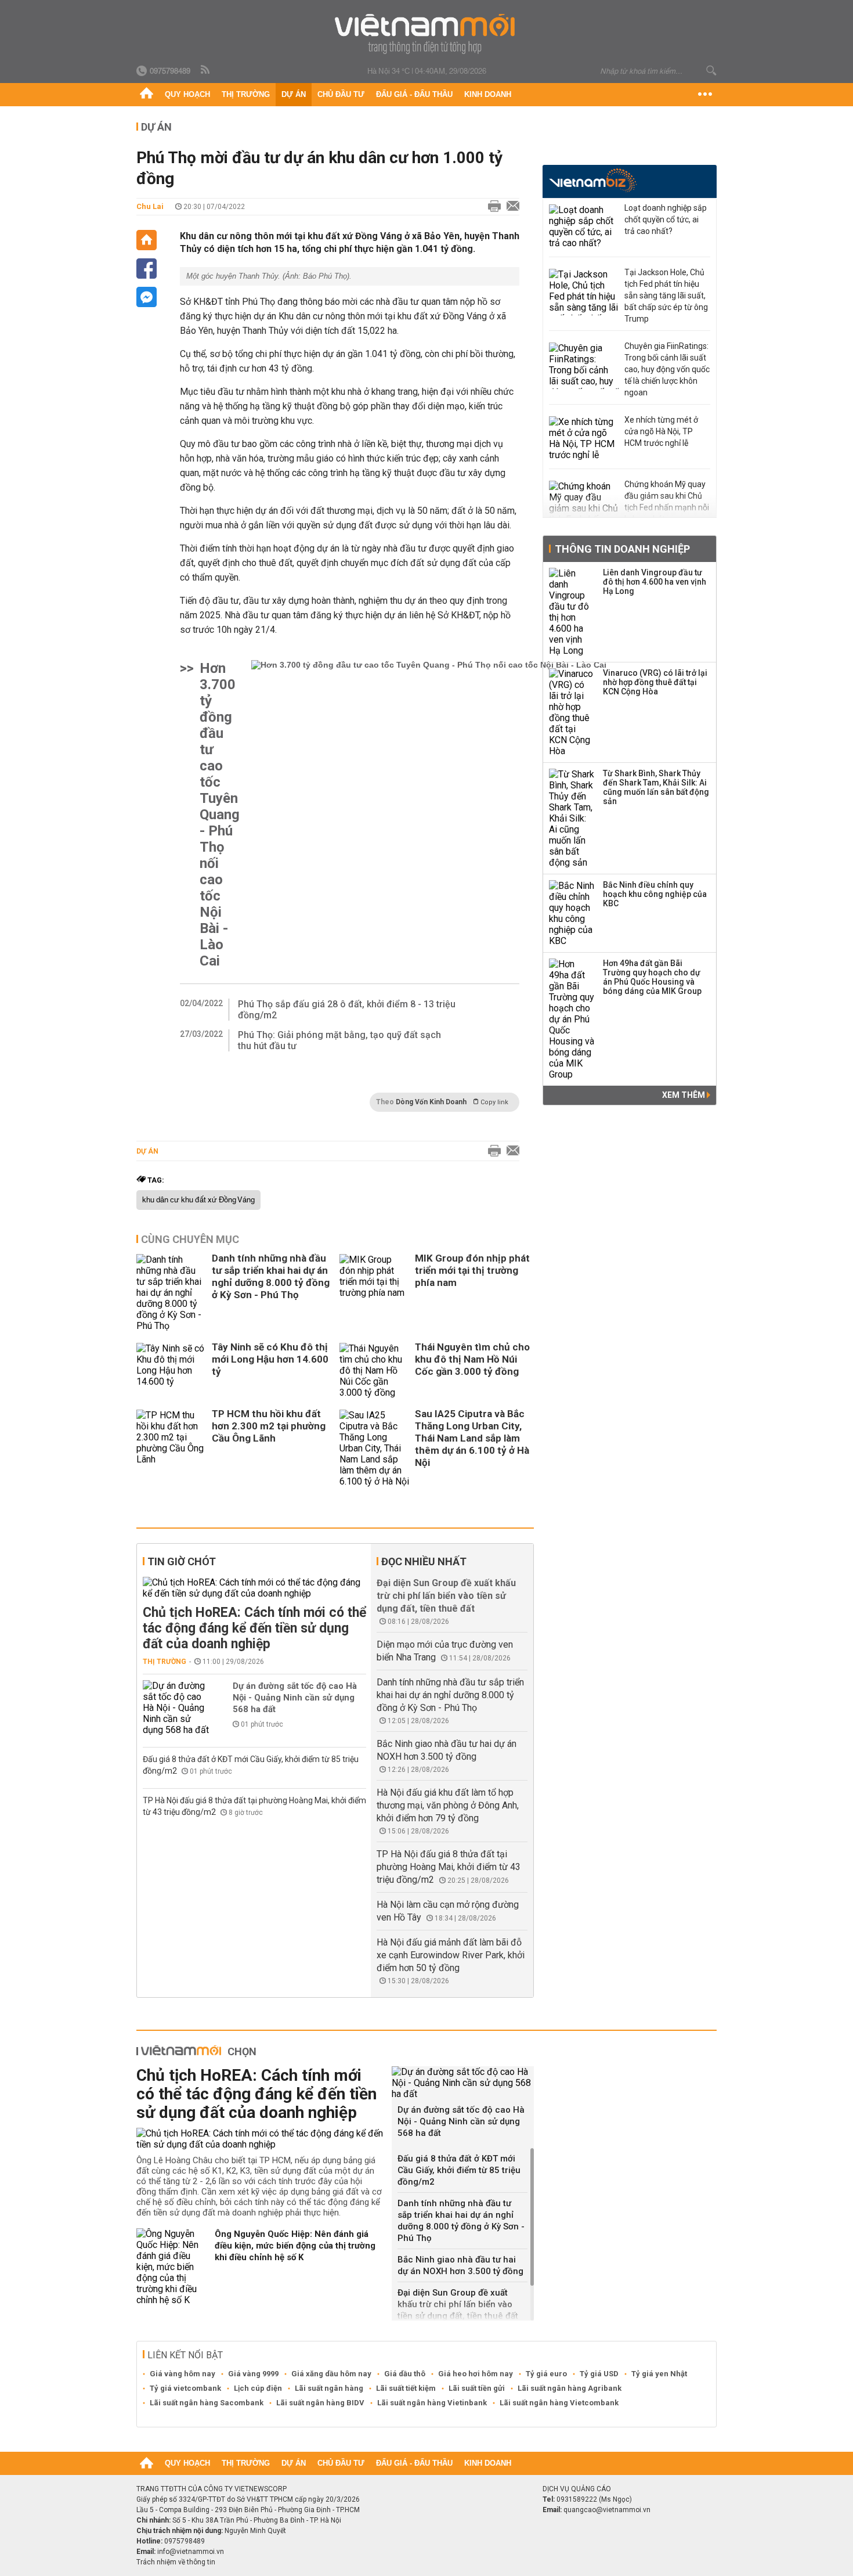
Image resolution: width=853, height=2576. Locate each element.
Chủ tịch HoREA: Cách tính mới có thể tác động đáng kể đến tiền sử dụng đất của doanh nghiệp (254, 1628)
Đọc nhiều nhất (424, 1561)
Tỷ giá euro (546, 2374)
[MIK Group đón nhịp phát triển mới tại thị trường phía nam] (374, 1293)
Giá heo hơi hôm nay (476, 2374)
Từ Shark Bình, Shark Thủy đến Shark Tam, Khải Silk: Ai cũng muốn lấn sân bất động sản (656, 787)
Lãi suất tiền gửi (477, 2388)
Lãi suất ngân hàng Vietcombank (559, 2403)
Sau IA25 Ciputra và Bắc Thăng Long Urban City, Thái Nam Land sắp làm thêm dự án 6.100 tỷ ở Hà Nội (472, 1438)
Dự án (294, 94)
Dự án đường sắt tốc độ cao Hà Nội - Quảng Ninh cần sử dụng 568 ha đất (295, 1698)
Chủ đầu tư (341, 94)
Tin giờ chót (182, 1561)
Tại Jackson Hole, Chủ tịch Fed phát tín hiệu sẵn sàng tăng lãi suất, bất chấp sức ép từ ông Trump (666, 296)
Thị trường (246, 94)
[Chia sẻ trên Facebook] (147, 269)
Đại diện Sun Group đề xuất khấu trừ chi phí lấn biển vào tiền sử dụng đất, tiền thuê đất (446, 1596)
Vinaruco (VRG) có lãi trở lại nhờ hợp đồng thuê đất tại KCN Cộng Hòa (655, 682)
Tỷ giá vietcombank (185, 2388)
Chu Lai (150, 206)
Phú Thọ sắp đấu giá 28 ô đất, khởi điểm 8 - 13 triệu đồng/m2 (347, 1010)
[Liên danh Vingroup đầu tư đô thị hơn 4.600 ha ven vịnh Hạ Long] (572, 612)
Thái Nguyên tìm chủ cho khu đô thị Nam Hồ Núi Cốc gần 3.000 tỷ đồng (472, 1359)
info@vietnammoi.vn (191, 2552)
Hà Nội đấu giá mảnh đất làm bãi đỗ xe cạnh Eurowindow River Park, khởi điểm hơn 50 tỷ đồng (451, 1955)
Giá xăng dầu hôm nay (331, 2374)
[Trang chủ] (147, 95)
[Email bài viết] (510, 207)
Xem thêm (684, 1095)
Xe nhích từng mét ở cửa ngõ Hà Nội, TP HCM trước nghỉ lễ (661, 431)
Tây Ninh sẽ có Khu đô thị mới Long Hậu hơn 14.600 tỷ (270, 1359)
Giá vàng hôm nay (182, 2374)
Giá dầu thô (405, 2374)
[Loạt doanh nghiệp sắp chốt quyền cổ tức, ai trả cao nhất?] (584, 228)
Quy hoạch (187, 94)
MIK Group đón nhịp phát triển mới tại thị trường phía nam (472, 1270)
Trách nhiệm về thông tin (176, 2562)
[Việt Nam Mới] (427, 34)
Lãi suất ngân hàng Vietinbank (432, 2403)
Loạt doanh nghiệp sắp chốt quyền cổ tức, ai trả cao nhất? (666, 219)
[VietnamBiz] (593, 180)
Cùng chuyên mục (190, 1239)
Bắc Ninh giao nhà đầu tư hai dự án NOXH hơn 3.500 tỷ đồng (460, 2265)
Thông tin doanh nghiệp (622, 549)
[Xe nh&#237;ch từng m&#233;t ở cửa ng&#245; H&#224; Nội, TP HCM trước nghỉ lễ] (584, 439)
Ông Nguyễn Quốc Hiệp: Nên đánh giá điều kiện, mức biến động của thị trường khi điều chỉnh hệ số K (295, 2246)
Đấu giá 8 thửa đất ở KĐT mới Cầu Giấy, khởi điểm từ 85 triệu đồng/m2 (459, 2170)
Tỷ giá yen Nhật (659, 2374)
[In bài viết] (491, 207)
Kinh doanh (488, 94)
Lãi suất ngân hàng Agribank (570, 2388)
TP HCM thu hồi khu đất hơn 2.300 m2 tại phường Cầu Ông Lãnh (269, 1426)
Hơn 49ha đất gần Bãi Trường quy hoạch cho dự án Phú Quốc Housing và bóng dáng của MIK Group (652, 977)
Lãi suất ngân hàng (329, 2388)
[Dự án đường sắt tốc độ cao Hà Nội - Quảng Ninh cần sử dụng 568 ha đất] (178, 1708)
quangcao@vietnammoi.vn (607, 2510)
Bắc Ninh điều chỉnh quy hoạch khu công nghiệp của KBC (655, 894)
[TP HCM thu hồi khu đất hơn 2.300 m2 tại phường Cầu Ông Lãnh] (171, 1448)
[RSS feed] (206, 70)
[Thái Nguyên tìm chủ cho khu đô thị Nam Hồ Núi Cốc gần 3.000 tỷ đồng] (374, 1370)
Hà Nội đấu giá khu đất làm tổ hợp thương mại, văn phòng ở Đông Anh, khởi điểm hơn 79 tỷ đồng (448, 1805)
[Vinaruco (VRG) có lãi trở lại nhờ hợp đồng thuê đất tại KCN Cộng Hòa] (572, 712)
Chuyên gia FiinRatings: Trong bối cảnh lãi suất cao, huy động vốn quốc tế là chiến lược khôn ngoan (667, 369)
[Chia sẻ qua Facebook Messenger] (147, 297)
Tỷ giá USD (599, 2374)
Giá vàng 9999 (253, 2374)
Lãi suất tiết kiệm (406, 2388)
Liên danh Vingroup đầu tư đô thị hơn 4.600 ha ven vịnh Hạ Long (655, 582)
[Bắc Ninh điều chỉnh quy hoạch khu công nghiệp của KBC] (572, 913)
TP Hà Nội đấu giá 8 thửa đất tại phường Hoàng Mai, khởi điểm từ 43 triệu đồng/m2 (449, 1867)
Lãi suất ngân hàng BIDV (320, 2403)
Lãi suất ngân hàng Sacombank (207, 2403)
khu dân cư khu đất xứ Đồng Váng (198, 1200)
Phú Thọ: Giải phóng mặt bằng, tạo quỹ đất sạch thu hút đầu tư (339, 1040)
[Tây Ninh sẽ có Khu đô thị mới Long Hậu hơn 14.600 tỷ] (171, 1370)
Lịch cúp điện (258, 2388)
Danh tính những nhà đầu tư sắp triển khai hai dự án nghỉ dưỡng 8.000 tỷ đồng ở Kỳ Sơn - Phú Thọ (271, 1276)
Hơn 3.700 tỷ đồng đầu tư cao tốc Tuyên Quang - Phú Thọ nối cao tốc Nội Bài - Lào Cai (220, 815)
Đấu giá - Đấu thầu (414, 94)
